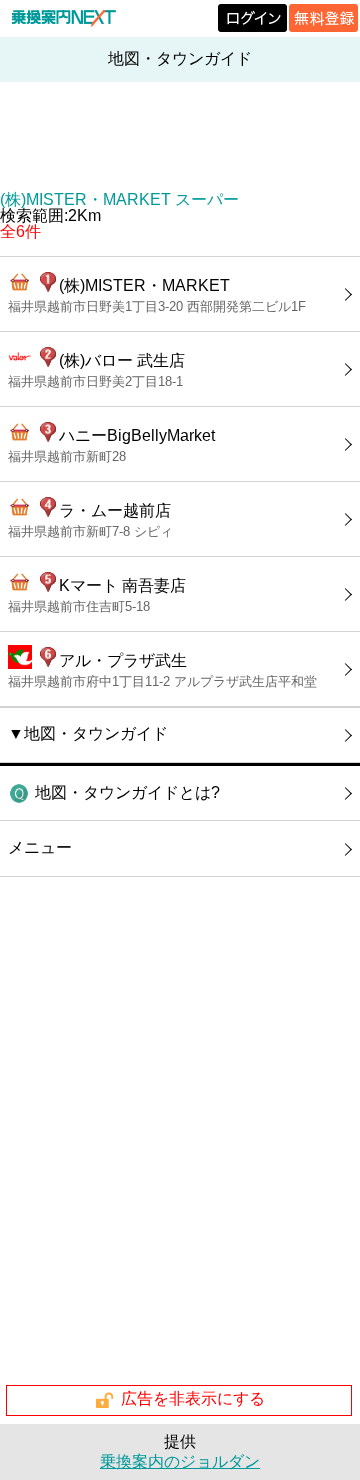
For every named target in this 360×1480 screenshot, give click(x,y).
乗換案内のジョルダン (180, 1461)
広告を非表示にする (193, 1399)
